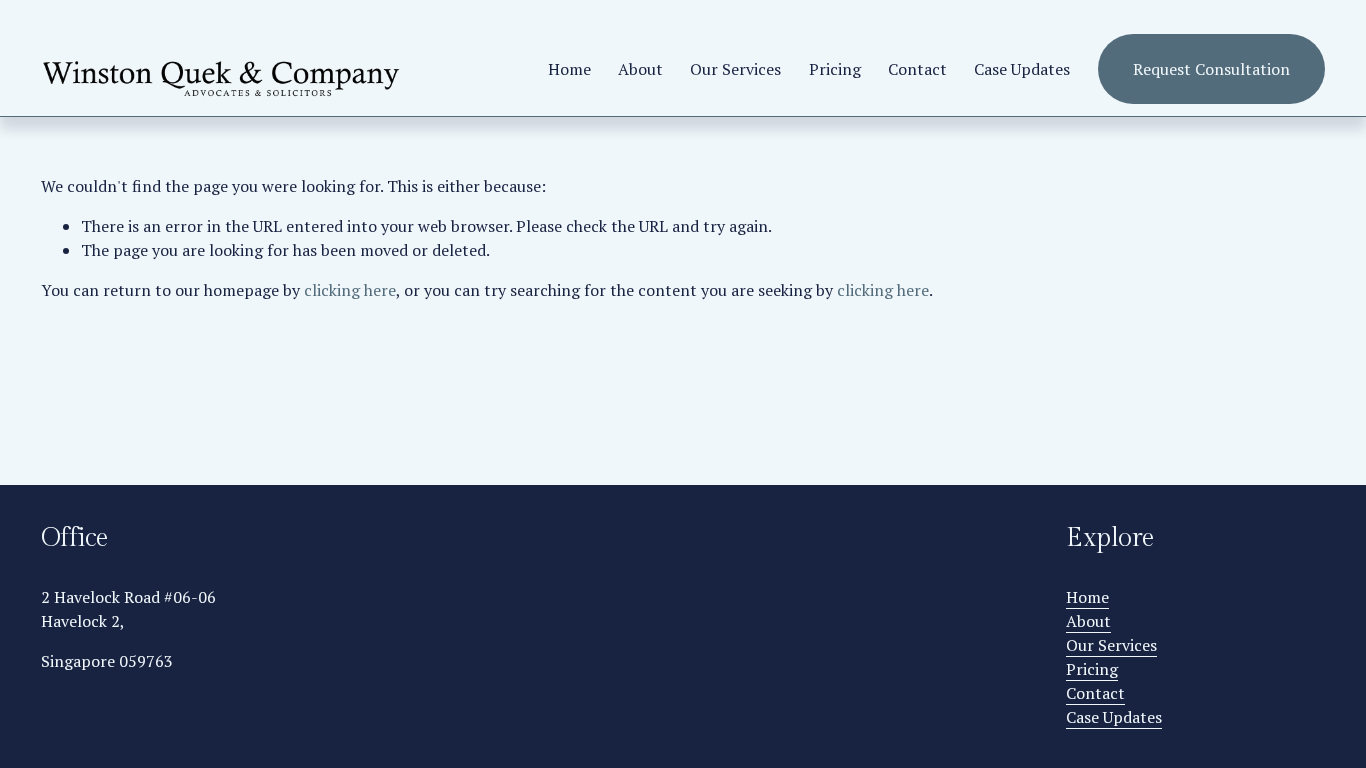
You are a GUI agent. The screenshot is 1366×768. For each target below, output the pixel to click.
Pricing (835, 69)
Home (569, 69)
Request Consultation (1211, 69)
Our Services (735, 69)
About (640, 69)
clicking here (350, 290)
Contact (917, 69)
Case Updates (1022, 69)
